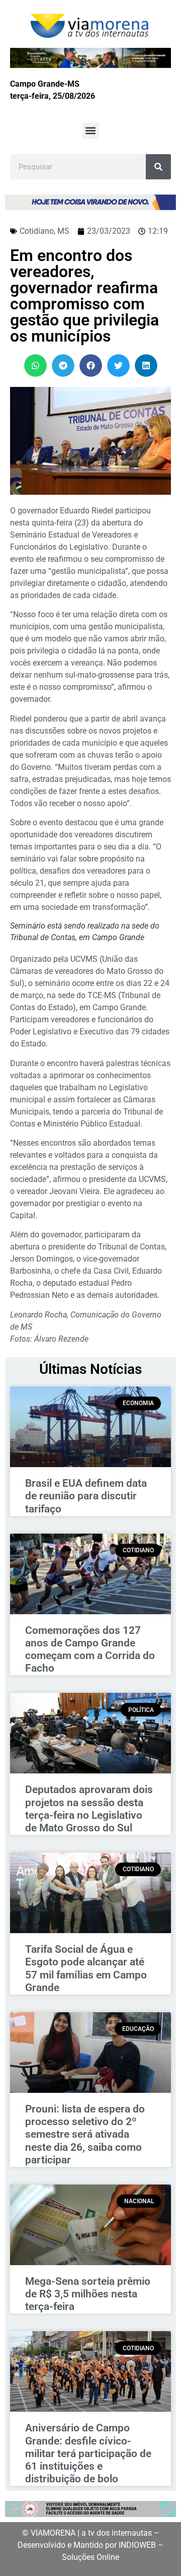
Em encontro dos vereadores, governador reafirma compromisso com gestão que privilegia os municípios (84, 296)
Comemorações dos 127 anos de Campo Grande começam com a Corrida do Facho (90, 1649)
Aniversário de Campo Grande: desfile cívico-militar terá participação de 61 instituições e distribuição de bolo (88, 2453)
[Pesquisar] (158, 167)
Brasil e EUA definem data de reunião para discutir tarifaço (86, 1496)
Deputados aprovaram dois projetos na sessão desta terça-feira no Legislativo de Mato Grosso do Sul (89, 1809)
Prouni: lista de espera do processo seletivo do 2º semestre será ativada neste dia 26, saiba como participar (85, 2134)
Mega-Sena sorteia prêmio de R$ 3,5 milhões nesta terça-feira (88, 2294)
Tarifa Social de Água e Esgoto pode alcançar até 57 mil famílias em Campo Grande (86, 1968)
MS (63, 231)
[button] (91, 131)
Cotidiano (37, 231)
